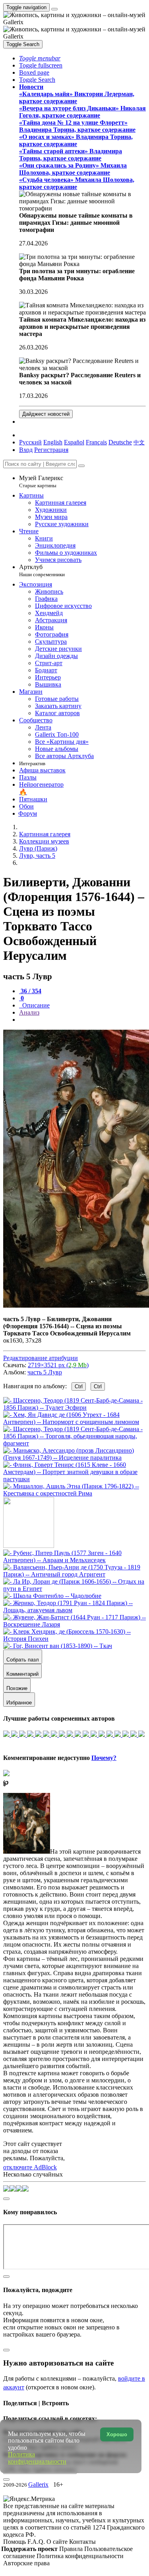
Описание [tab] (35, 1005)
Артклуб (42, 570)
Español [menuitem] (74, 442)
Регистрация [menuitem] (51, 450)
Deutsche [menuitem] (120, 442)
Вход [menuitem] (26, 450)
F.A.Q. (37, 2542)
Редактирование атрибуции (41, 1358)
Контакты (82, 2542)
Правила (72, 2549)
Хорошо (117, 2434)
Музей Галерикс (41, 481)
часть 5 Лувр (45, 1372)
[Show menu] (54, 9)
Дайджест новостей (46, 414)
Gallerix (38, 2484)
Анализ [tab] (29, 1012)
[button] (40, 58)
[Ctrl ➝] (74, 1560)
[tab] (30, 991)
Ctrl (79, 1386)
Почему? (104, 1758)
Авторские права (26, 2563)
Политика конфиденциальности (80, 2556)
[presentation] (82, 1020)
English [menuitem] (53, 442)
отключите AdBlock (30, 2167)
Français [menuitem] (96, 442)
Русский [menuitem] (30, 442)
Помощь (15, 2542)
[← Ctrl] (74, 1493)
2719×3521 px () (58, 1365)
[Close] (81, 466)
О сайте (58, 2542)
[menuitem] (139, 442)
